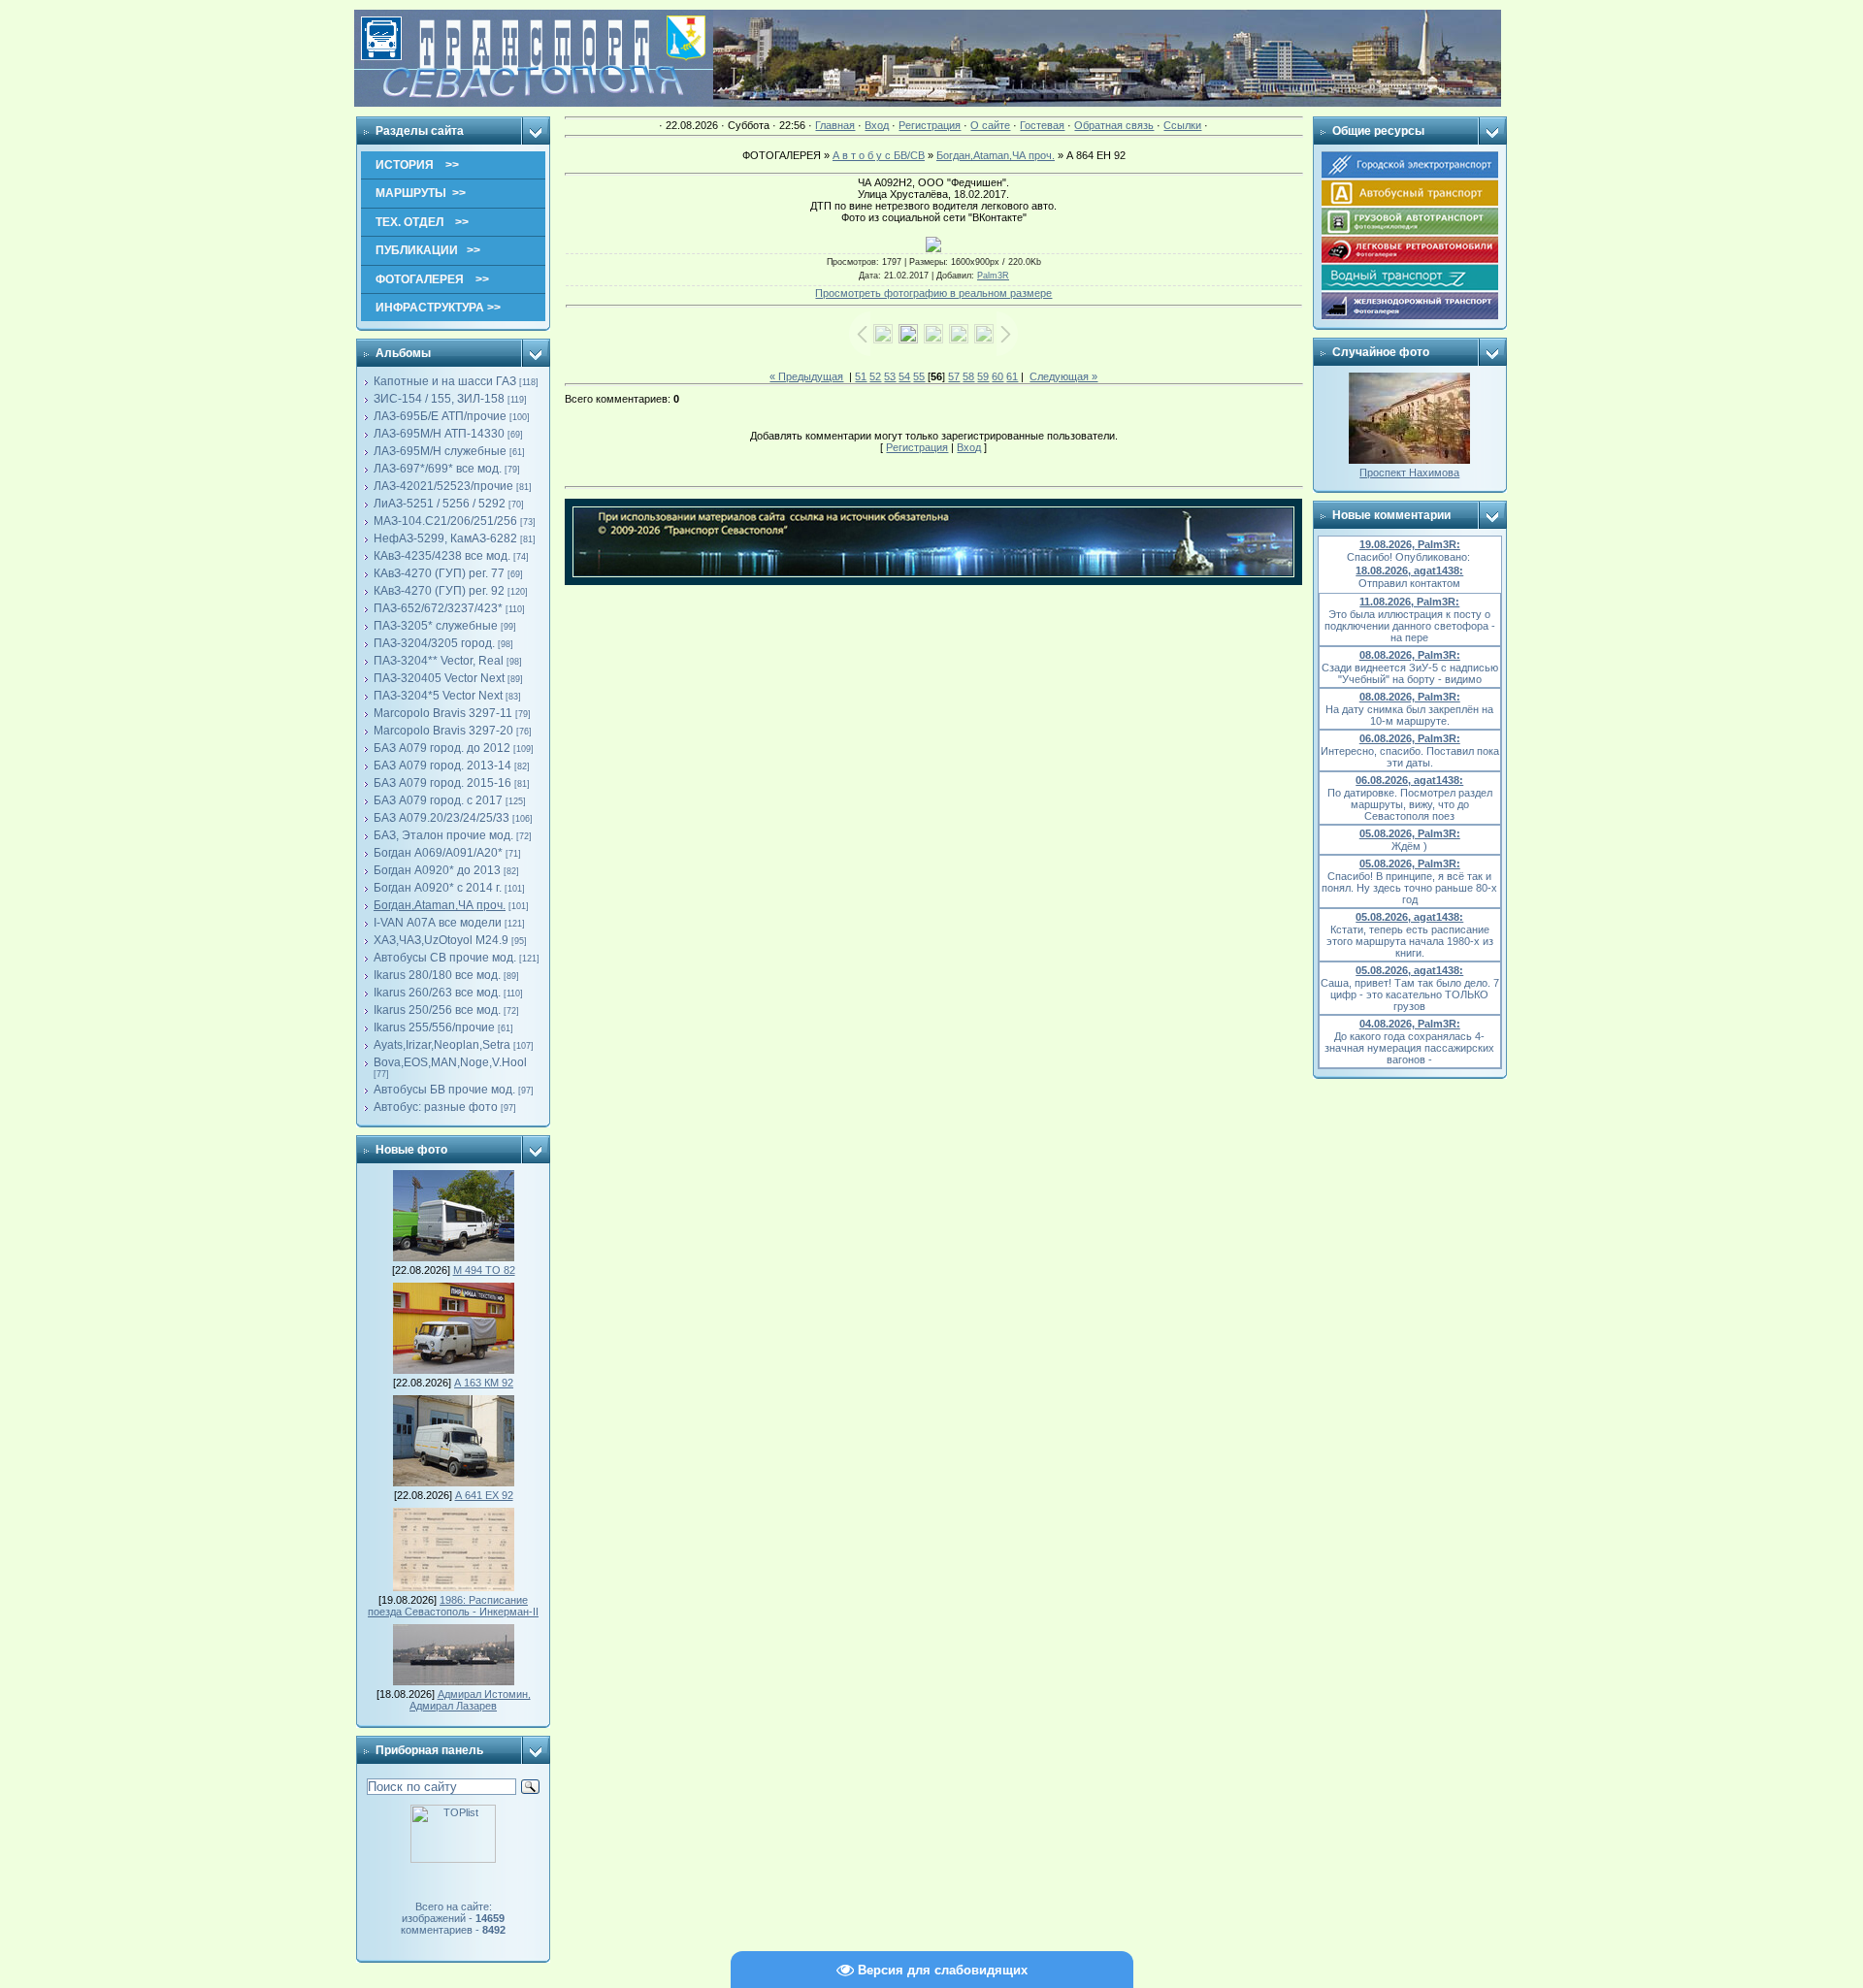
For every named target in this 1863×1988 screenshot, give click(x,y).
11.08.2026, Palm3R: (1409, 602)
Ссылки (1182, 125)
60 (997, 376)
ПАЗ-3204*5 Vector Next (438, 696)
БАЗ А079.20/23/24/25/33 (441, 818)
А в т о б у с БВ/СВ (879, 155)
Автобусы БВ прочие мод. (444, 1090)
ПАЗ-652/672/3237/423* (438, 608)
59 (983, 376)
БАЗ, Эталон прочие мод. (443, 835)
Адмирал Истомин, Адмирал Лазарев (470, 1700)
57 (954, 376)
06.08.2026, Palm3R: (1410, 738)
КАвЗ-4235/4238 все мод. (442, 556)
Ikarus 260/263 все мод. (437, 993)
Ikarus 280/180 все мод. (437, 975)
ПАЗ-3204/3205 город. (434, 643)
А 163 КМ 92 (484, 1383)
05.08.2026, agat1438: (1409, 917)
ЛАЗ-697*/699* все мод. (438, 469)
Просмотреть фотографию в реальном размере (933, 293)
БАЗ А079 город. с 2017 (438, 800)
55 (919, 376)
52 (875, 376)
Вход (877, 125)
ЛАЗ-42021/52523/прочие (443, 486)
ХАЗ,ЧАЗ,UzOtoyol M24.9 (441, 940)
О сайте (990, 125)
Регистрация (930, 125)
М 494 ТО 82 (484, 1270)
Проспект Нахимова (1409, 473)
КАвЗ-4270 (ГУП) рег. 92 (439, 591)
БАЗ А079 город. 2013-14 (442, 766)
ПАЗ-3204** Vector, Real (439, 661)
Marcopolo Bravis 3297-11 (443, 713)
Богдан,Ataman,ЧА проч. (440, 905)
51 (861, 376)
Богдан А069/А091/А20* (438, 853)
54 (904, 376)
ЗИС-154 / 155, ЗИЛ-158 (439, 399)
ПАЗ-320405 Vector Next (439, 678)
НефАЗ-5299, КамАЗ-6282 (445, 538)
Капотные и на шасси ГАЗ (445, 381)
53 (890, 376)
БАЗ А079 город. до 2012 (442, 748)
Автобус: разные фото (436, 1107)
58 (968, 376)
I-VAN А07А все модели (438, 923)
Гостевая (1042, 125)
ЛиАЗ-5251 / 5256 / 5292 (440, 504)
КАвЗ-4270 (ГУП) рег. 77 (439, 573)
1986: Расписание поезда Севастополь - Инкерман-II (453, 1606)
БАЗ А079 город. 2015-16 (442, 783)
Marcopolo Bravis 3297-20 (443, 731)
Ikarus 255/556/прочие (434, 1027)
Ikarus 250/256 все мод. (437, 1010)
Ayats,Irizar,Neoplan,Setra (442, 1045)
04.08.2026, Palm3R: (1410, 1024)
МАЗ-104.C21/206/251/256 (445, 521)
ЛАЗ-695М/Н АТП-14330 (439, 434)
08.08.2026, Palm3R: (1410, 655)
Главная (835, 125)
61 (1012, 376)
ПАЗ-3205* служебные (436, 626)
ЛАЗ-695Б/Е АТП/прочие (440, 416)
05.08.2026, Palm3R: (1410, 833)
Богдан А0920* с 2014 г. (438, 888)
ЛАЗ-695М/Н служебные (440, 451)
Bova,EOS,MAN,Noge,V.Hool (450, 1062)
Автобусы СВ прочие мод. (445, 958)
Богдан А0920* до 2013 (437, 870)
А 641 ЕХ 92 (484, 1495)
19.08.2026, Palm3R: (1410, 544)
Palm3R (993, 276)
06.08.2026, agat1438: (1409, 780)
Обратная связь (1114, 125)
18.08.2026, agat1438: (1409, 570)
